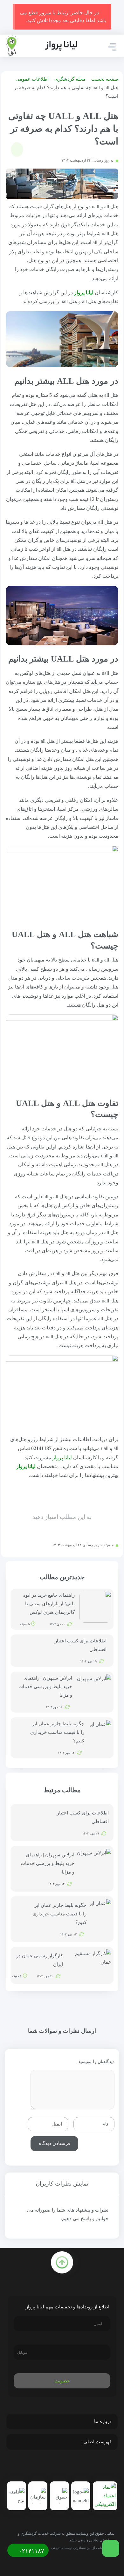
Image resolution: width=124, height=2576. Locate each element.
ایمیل (57, 2124)
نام (105, 2124)
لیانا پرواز (84, 293)
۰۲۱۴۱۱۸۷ (31, 2551)
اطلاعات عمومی (32, 79)
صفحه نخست (105, 79)
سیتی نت (57, 2548)
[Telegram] (77, 2467)
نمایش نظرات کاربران (62, 2184)
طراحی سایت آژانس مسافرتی (94, 2548)
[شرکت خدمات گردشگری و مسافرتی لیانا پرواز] (41, 46)
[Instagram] (63, 2467)
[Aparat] (50, 2467)
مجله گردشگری (70, 79)
